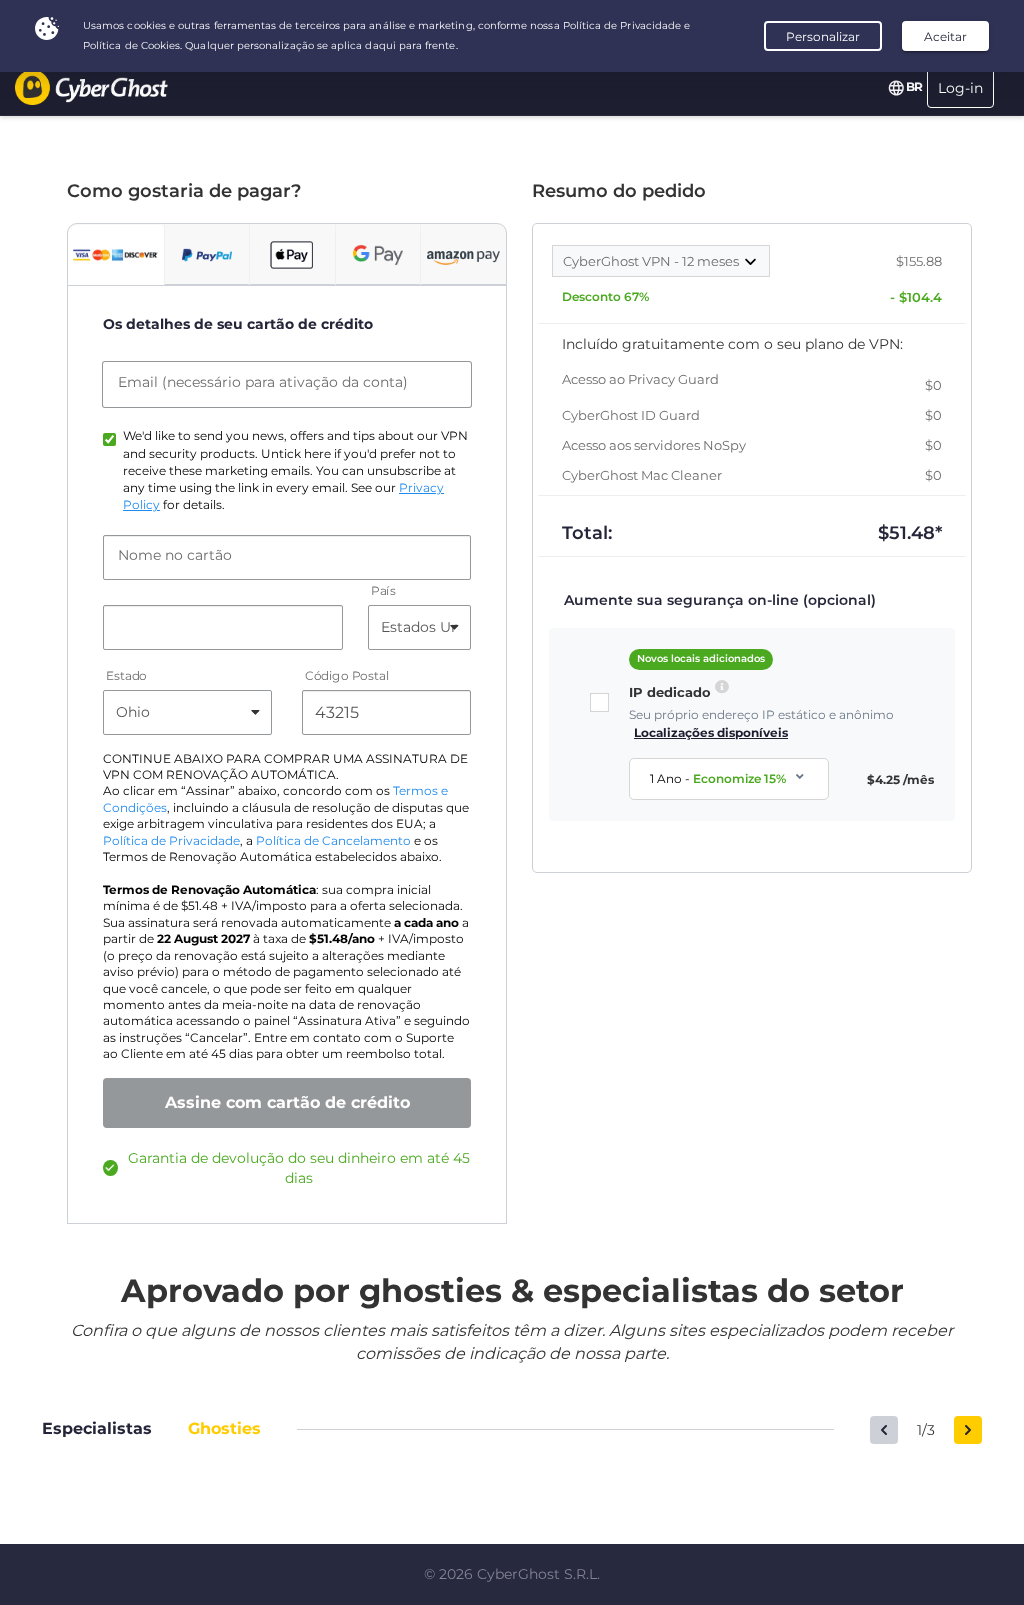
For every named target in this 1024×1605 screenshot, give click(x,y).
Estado (126, 675)
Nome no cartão (175, 555)
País (383, 590)
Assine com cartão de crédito (287, 1102)
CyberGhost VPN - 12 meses (652, 261)
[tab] (116, 255)
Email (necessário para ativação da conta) (263, 382)
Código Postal (347, 675)
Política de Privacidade (171, 841)
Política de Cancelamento (333, 841)
